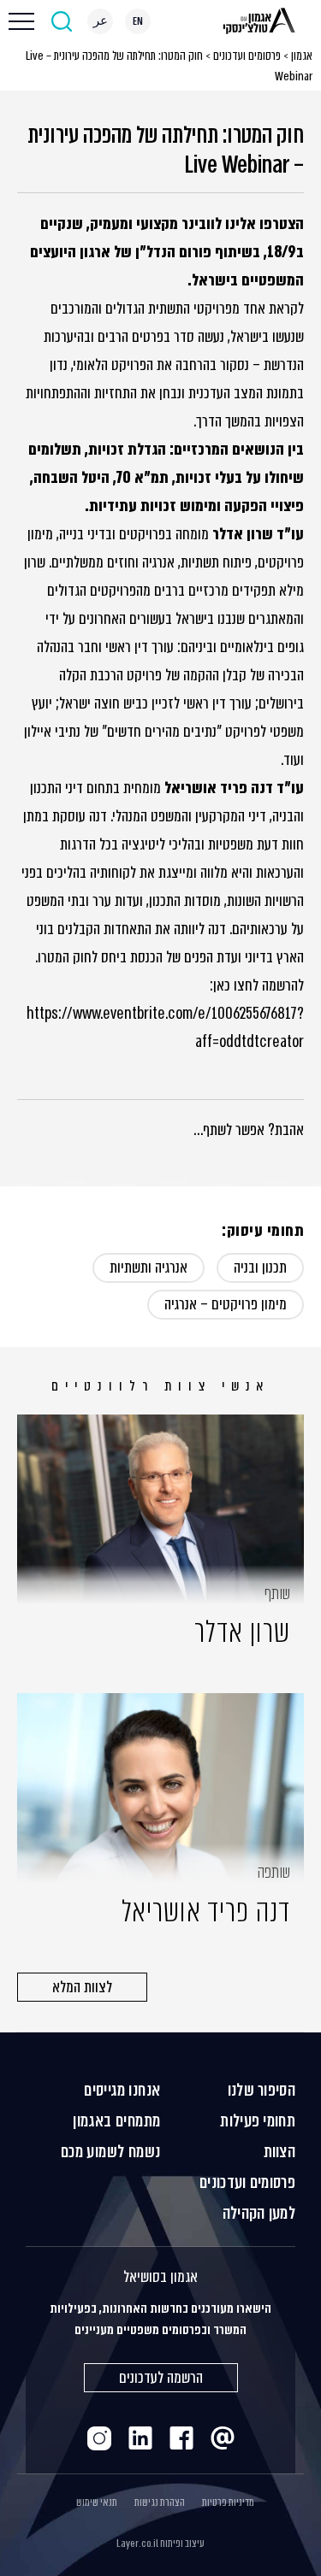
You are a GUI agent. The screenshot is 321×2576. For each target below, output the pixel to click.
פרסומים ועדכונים (247, 56)
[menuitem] (138, 21)
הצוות (280, 2152)
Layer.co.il (137, 2544)
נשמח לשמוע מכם (111, 2152)
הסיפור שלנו (262, 2090)
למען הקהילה (259, 2213)
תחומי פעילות (258, 2121)
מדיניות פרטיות (228, 2502)
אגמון (302, 56)
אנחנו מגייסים (122, 2090)
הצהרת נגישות (160, 2502)
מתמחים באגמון (116, 2121)
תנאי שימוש (97, 2502)
